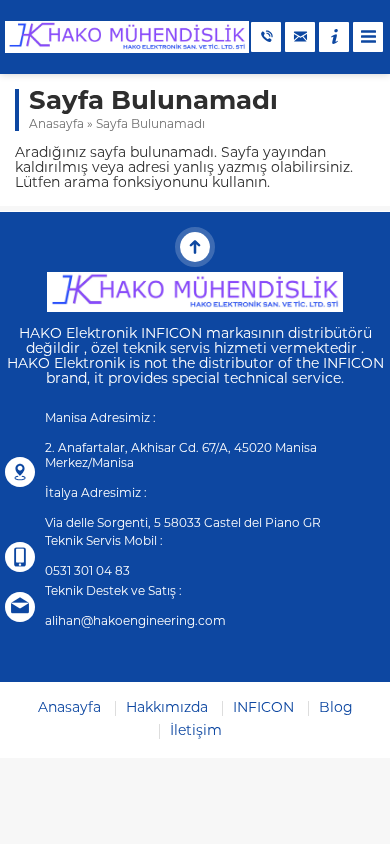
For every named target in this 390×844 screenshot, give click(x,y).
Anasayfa (56, 125)
